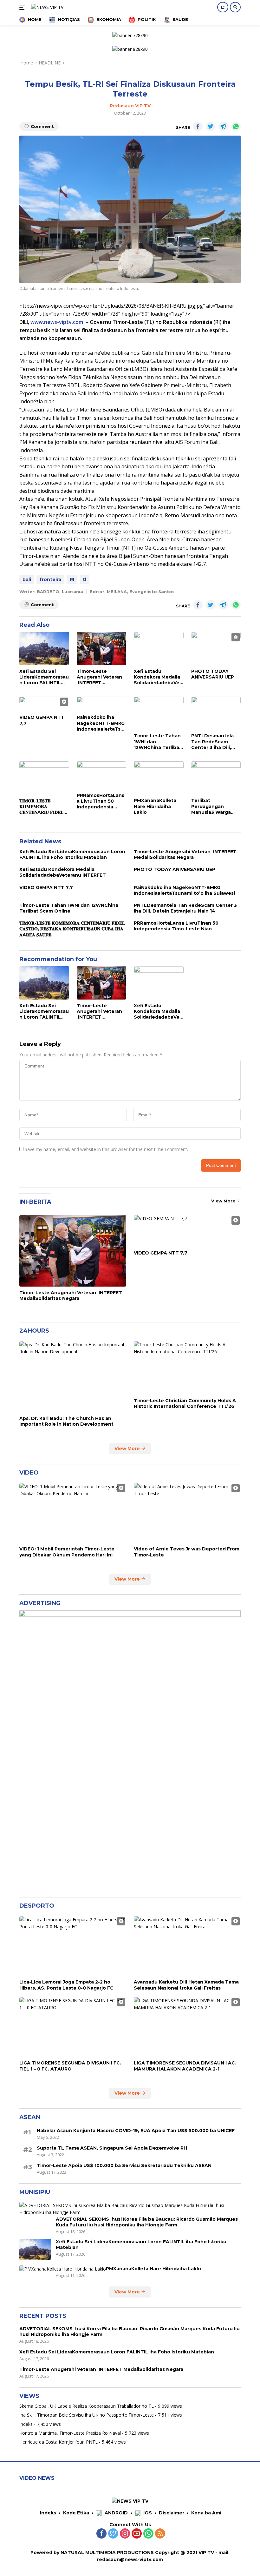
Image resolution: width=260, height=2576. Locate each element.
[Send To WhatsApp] (236, 126)
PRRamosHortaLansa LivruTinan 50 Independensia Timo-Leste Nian (101, 801)
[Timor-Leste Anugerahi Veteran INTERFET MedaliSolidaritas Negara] (102, 648)
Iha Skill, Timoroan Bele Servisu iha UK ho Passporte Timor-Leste (87, 2415)
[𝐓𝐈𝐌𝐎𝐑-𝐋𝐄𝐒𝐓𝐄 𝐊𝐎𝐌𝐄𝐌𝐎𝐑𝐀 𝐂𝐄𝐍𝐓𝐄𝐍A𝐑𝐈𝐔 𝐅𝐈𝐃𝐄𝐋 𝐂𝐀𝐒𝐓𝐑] (44, 778)
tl (84, 579)
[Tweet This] (211, 126)
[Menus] (24, 7)
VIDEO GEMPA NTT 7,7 (42, 720)
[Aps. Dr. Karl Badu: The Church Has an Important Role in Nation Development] (73, 1377)
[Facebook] (101, 2534)
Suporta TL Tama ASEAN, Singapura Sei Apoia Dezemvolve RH (112, 2148)
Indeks (26, 2424)
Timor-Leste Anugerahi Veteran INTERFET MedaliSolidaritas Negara (99, 677)
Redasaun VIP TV (130, 106)
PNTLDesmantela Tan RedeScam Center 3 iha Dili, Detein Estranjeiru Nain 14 (213, 742)
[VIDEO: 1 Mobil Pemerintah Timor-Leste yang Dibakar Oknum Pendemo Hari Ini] (73, 1513)
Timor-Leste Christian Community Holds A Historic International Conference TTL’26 (185, 1403)
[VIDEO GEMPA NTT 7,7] (44, 704)
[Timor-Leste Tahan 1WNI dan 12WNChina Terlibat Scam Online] (159, 713)
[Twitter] (113, 2534)
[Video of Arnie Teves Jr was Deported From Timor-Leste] (187, 1513)
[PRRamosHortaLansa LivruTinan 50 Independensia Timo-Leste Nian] (102, 775)
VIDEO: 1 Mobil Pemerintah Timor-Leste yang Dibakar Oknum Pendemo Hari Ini (67, 1552)
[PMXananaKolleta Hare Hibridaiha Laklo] (159, 778)
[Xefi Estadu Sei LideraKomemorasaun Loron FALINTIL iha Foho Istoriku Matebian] (44, 648)
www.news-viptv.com (57, 322)
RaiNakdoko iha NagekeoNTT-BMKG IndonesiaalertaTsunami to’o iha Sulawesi (101, 723)
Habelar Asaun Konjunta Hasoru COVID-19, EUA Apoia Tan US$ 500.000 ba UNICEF (136, 2131)
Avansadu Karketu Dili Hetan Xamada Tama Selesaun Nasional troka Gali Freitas (186, 1985)
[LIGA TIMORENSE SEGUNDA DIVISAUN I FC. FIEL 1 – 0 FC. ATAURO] (73, 2027)
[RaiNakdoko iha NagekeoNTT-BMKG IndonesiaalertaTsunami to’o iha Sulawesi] (102, 704)
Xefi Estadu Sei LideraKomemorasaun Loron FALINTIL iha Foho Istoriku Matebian (44, 677)
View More (224, 1201)
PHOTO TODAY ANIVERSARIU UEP (213, 674)
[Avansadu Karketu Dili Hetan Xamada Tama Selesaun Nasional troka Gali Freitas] (187, 1946)
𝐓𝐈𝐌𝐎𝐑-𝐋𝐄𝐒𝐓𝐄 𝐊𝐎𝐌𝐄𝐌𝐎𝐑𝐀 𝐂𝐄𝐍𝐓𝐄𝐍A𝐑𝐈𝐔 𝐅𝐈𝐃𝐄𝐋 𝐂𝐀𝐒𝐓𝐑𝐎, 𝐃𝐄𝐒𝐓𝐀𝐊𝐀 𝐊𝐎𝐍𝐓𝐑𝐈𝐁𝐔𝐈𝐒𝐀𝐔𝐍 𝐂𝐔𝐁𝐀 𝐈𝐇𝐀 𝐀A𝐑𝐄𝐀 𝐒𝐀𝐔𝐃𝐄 (41, 807)
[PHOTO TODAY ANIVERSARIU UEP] (216, 648)
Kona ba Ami (206, 2513)
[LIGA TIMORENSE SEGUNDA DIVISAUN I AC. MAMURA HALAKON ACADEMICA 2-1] (187, 2027)
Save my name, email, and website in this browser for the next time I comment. (106, 1149)
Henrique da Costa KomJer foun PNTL (58, 2442)
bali (27, 579)
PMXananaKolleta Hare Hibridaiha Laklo (155, 806)
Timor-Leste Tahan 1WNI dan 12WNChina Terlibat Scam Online (158, 742)
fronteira (50, 579)
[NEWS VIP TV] (46, 7)
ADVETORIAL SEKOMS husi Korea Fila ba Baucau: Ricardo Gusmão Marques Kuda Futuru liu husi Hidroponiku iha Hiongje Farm (147, 2222)
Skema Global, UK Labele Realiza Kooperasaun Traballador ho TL (87, 2406)
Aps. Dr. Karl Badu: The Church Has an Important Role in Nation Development (66, 1421)
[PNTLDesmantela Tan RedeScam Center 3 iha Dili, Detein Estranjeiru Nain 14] (216, 713)
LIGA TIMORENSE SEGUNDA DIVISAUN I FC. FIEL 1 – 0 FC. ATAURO (70, 2066)
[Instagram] (125, 2534)
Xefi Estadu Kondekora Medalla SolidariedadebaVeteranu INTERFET (158, 677)
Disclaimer (172, 2513)
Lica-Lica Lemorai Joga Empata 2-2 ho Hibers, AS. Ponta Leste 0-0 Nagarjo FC (66, 1985)
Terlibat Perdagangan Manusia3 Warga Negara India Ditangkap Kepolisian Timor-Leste (212, 806)
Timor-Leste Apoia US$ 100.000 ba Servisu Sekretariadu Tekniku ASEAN (124, 2165)
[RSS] (160, 2534)
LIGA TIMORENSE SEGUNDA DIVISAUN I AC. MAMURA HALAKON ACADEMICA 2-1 (185, 2066)
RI (72, 579)
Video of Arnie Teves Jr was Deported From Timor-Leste (187, 1552)
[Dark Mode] (223, 7)
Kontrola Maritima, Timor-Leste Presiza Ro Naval (70, 2433)
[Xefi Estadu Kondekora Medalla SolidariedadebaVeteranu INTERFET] (159, 648)
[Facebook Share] (198, 126)
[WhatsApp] (148, 2534)
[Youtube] (137, 2534)
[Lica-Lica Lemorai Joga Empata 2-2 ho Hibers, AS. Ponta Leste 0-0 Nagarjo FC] (73, 1946)
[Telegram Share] (223, 126)
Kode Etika (76, 2513)
